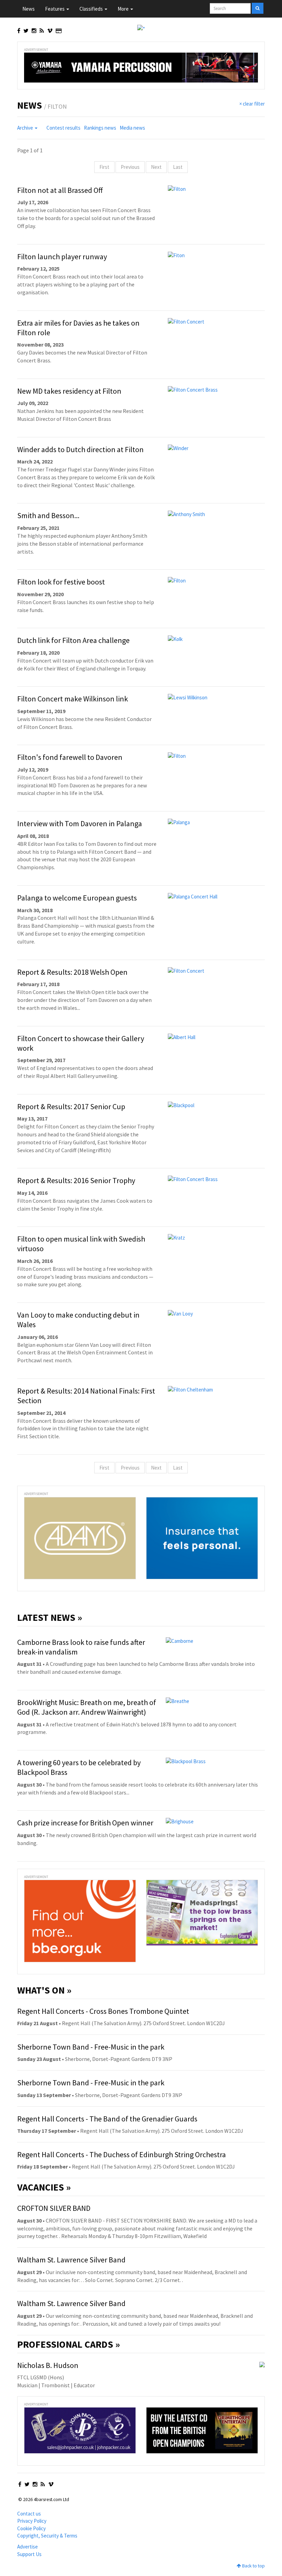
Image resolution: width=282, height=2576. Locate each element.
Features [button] (55, 9)
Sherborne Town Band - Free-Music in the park (91, 2047)
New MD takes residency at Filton (69, 391)
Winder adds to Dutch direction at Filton (80, 449)
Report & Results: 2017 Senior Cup (71, 1106)
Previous (130, 167)
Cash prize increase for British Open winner (85, 1823)
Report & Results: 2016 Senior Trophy (76, 1180)
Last (178, 167)
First (104, 167)
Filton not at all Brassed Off (60, 190)
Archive (26, 128)
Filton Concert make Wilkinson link (73, 699)
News (29, 9)
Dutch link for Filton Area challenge (73, 640)
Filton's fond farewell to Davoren (70, 757)
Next (156, 167)
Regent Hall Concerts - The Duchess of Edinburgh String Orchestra (122, 2154)
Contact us (29, 2514)
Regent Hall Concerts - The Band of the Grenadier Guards (107, 2119)
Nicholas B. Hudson (48, 2365)
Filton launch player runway (62, 256)
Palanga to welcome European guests (77, 898)
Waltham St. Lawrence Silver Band (71, 2260)
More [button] (124, 9)
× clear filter (252, 104)
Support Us (29, 2554)
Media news (132, 128)
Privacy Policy (32, 2521)
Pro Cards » (69, 2344)
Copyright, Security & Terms (47, 2536)
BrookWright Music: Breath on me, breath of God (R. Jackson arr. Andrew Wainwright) (87, 1707)
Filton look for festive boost (61, 582)
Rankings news (100, 128)
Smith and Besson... (48, 515)
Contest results (63, 128)
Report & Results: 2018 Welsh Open (72, 972)
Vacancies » (44, 2187)
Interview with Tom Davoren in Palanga (80, 823)
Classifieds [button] (92, 9)
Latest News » (50, 1617)
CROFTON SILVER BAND (54, 2208)
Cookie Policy (31, 2528)
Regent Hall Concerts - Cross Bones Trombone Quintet (103, 2011)
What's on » (44, 1990)
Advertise (28, 2547)
